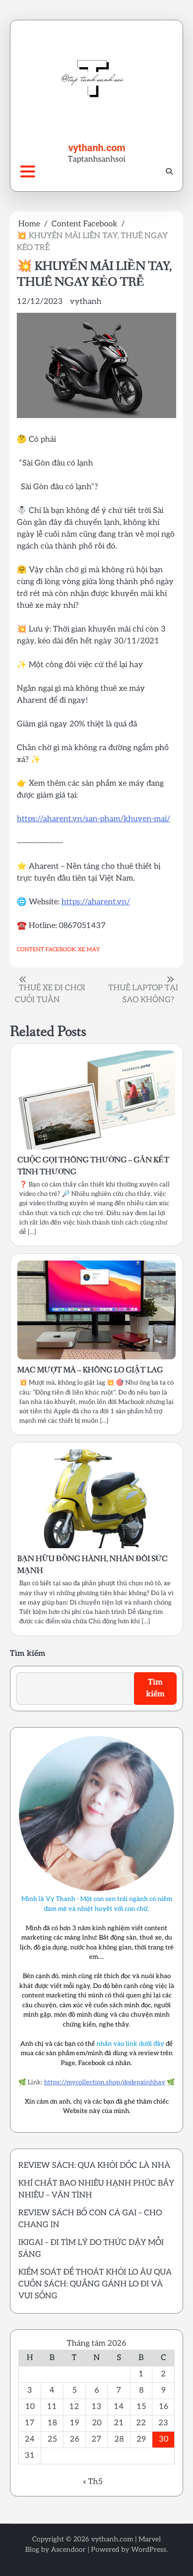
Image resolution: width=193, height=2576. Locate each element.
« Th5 (93, 2482)
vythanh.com (97, 148)
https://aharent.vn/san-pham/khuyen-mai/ (94, 819)
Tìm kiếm (28, 1654)
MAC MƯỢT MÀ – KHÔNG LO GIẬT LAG (90, 1370)
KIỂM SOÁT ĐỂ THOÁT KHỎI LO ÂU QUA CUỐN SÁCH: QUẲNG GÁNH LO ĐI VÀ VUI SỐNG (95, 2284)
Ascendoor (68, 2550)
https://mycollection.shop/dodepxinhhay (105, 2082)
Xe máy (89, 950)
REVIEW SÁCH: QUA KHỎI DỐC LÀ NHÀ (94, 2166)
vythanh (86, 302)
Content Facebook (46, 950)
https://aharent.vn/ (96, 902)
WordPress (149, 2550)
